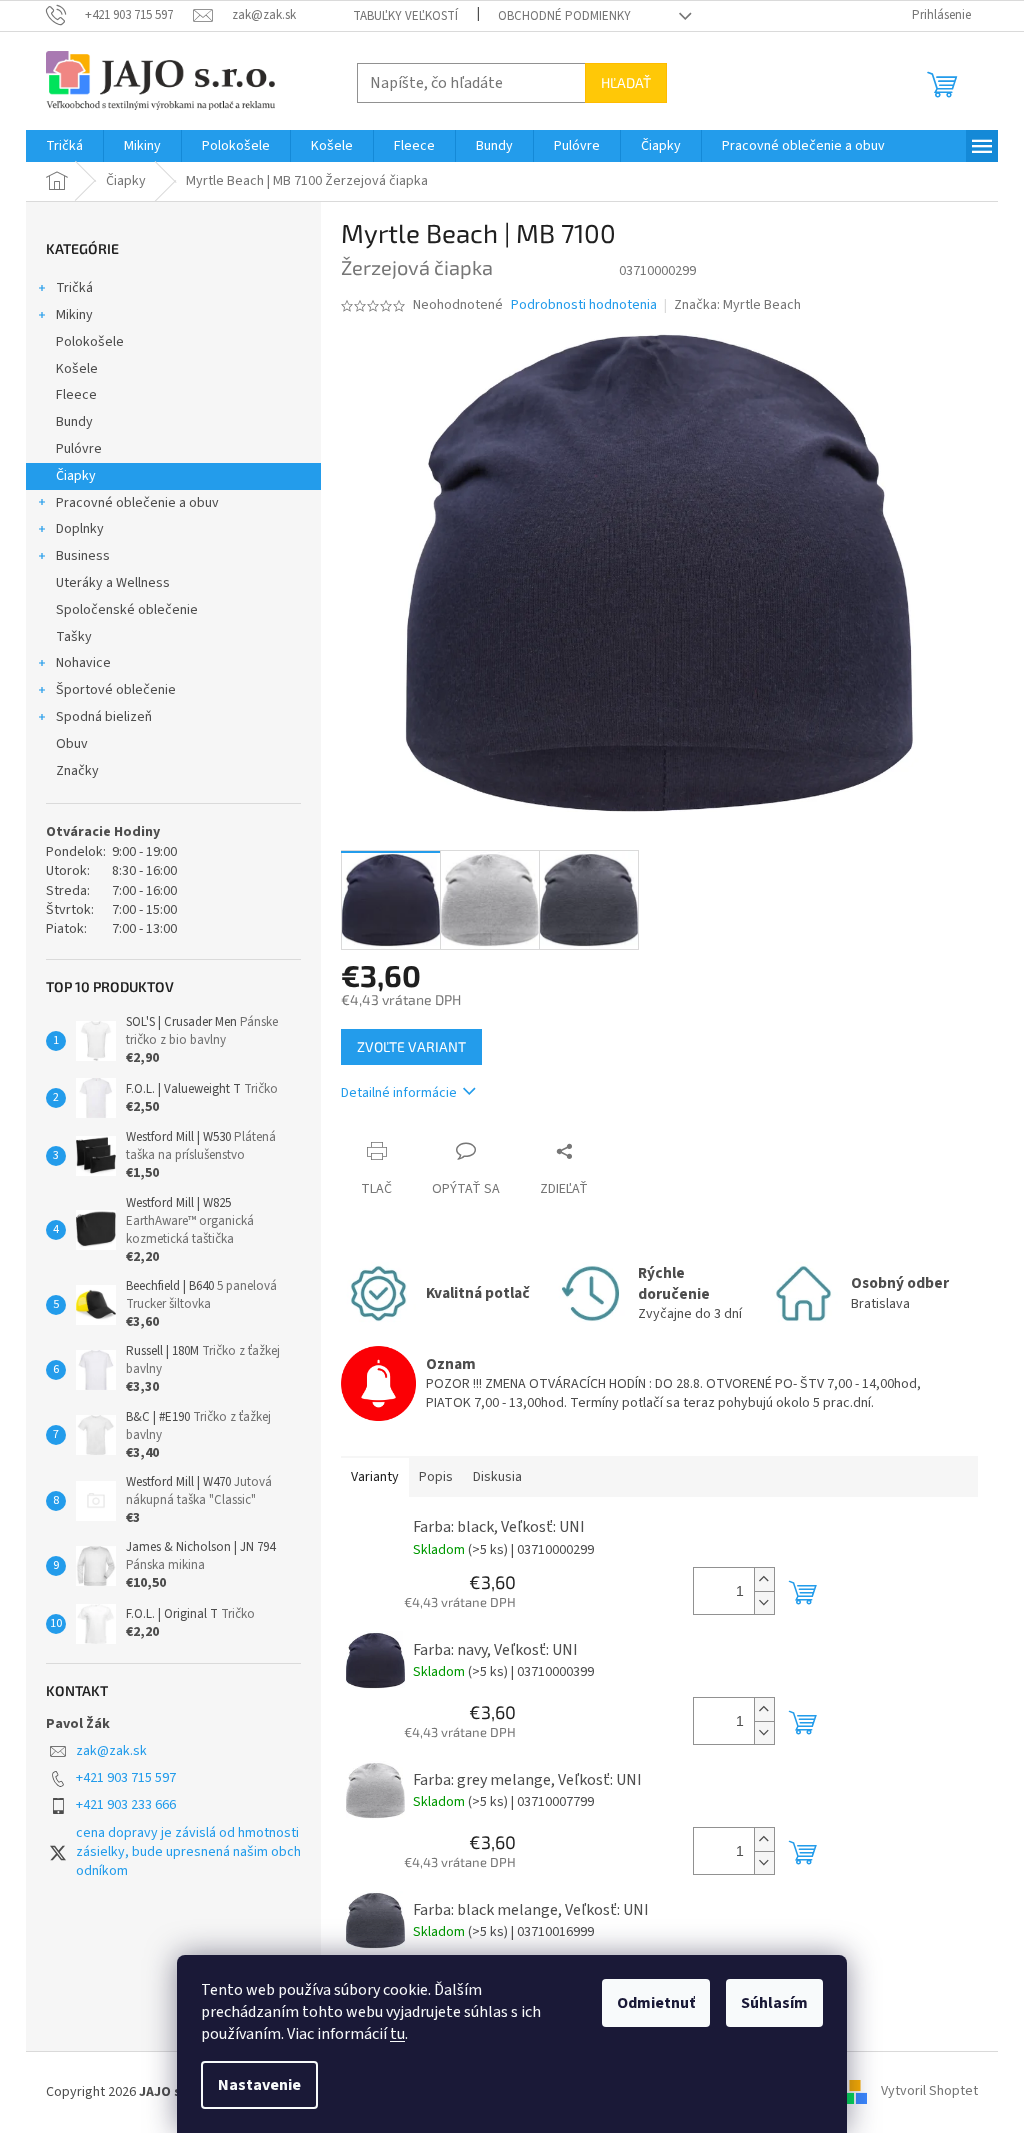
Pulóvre (79, 449)
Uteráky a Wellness (113, 583)
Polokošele (90, 342)
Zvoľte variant (411, 1046)
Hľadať (626, 82)
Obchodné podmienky (564, 16)
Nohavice (83, 663)
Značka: (737, 305)
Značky (77, 771)
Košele (77, 369)
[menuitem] (64, 146)
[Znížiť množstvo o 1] (764, 1602)
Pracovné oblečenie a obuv (137, 503)
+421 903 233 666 (126, 1805)
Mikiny (74, 315)
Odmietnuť (656, 2003)
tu (397, 2034)
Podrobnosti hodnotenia (584, 305)
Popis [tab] (436, 1477)
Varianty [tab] (375, 1477)
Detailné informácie (399, 1093)
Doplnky (80, 529)
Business (83, 556)
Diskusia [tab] (497, 1477)
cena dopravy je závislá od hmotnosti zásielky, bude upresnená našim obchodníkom (188, 1852)
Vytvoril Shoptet (929, 2092)
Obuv (72, 744)
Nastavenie (259, 2085)
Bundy (74, 422)
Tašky (74, 637)
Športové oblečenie (116, 690)
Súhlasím (774, 2003)
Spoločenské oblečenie (127, 610)
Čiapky (76, 476)
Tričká (74, 288)
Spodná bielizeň (104, 717)
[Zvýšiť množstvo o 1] (764, 1579)
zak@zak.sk (111, 1751)
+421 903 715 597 (126, 1778)
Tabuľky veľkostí (405, 16)
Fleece (76, 395)
